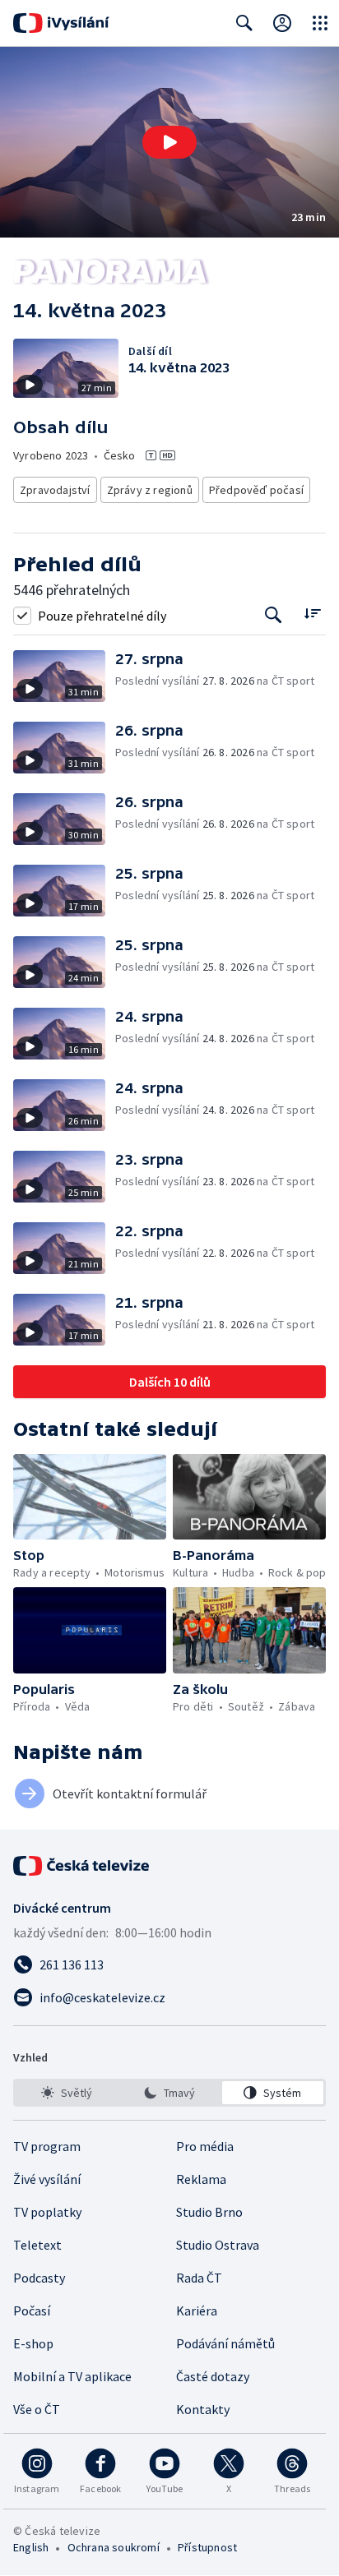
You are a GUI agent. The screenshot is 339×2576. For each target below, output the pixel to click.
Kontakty (203, 2409)
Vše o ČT (37, 2409)
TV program (47, 2146)
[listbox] (169, 2093)
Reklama (201, 2179)
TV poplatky (47, 2212)
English (31, 2547)
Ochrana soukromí (114, 2547)
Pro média (205, 2146)
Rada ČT (199, 2278)
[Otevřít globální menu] (320, 23)
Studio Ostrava (218, 2245)
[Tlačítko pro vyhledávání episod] (274, 615)
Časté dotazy (213, 2376)
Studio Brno (209, 2212)
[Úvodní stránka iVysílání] (61, 23)
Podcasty (39, 2278)
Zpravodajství (55, 490)
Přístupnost (207, 2547)
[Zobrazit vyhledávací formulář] (244, 23)
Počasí (32, 2311)
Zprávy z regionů (150, 490)
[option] (66, 2093)
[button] (169, 142)
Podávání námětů (225, 2343)
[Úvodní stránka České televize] (82, 1866)
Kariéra (197, 2311)
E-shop (33, 2343)
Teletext (37, 2245)
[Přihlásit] (282, 23)
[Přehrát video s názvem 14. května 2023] (169, 142)
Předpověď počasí (256, 490)
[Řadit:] (312, 614)
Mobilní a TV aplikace (72, 2376)
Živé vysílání (47, 2179)
